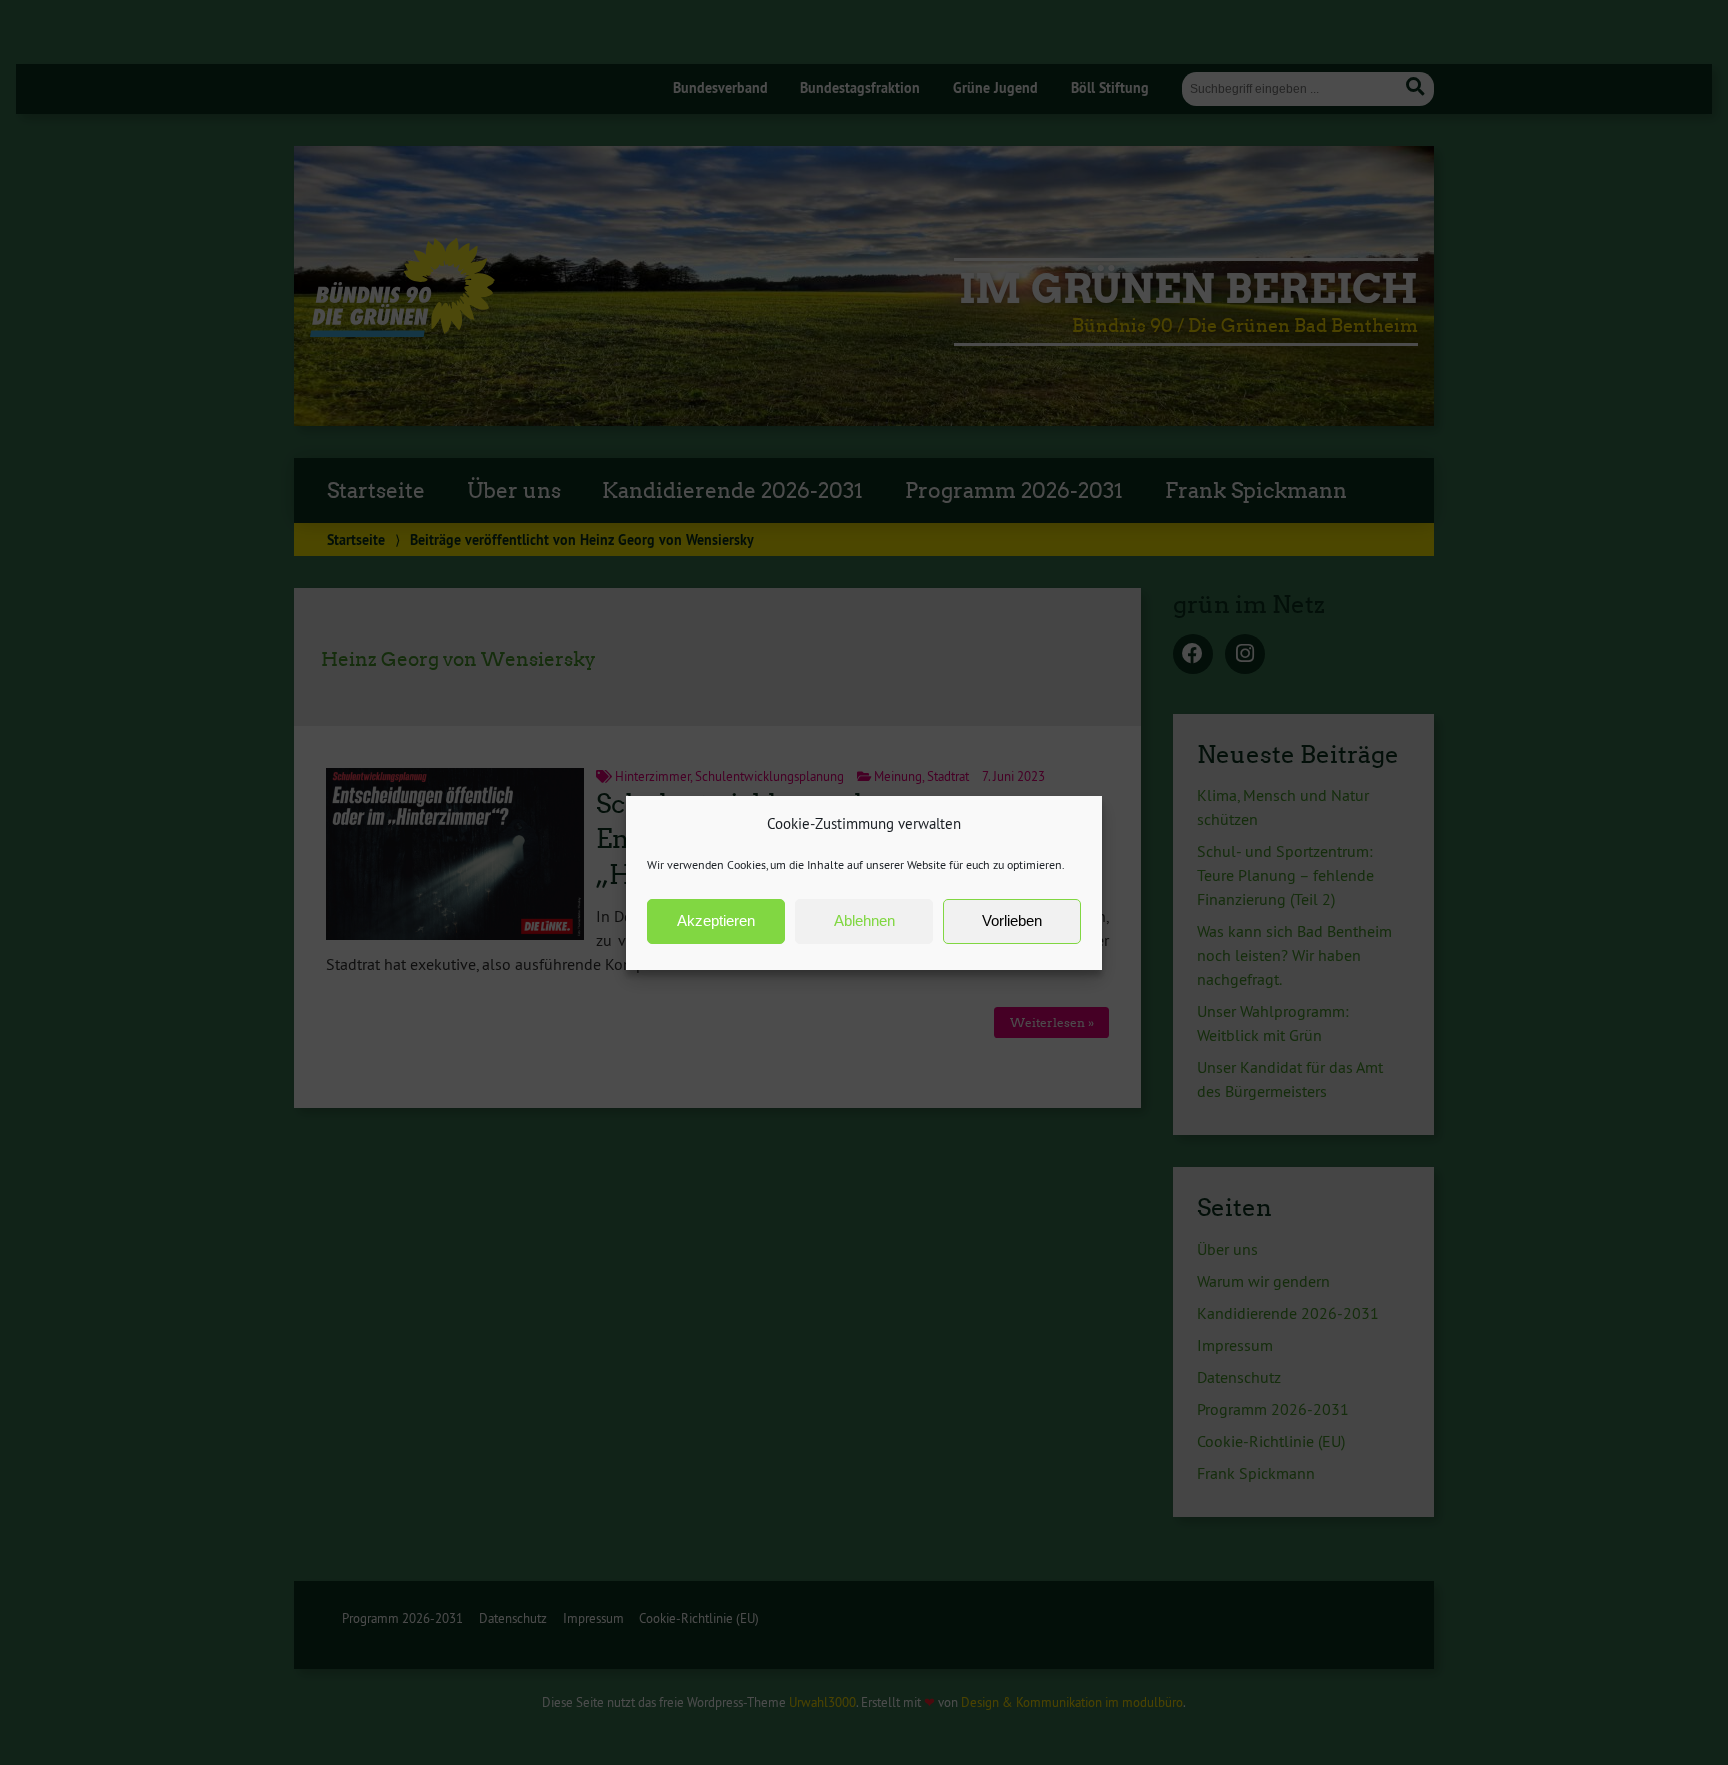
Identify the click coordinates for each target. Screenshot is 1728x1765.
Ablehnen (864, 920)
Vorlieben (1012, 920)
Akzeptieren (716, 920)
